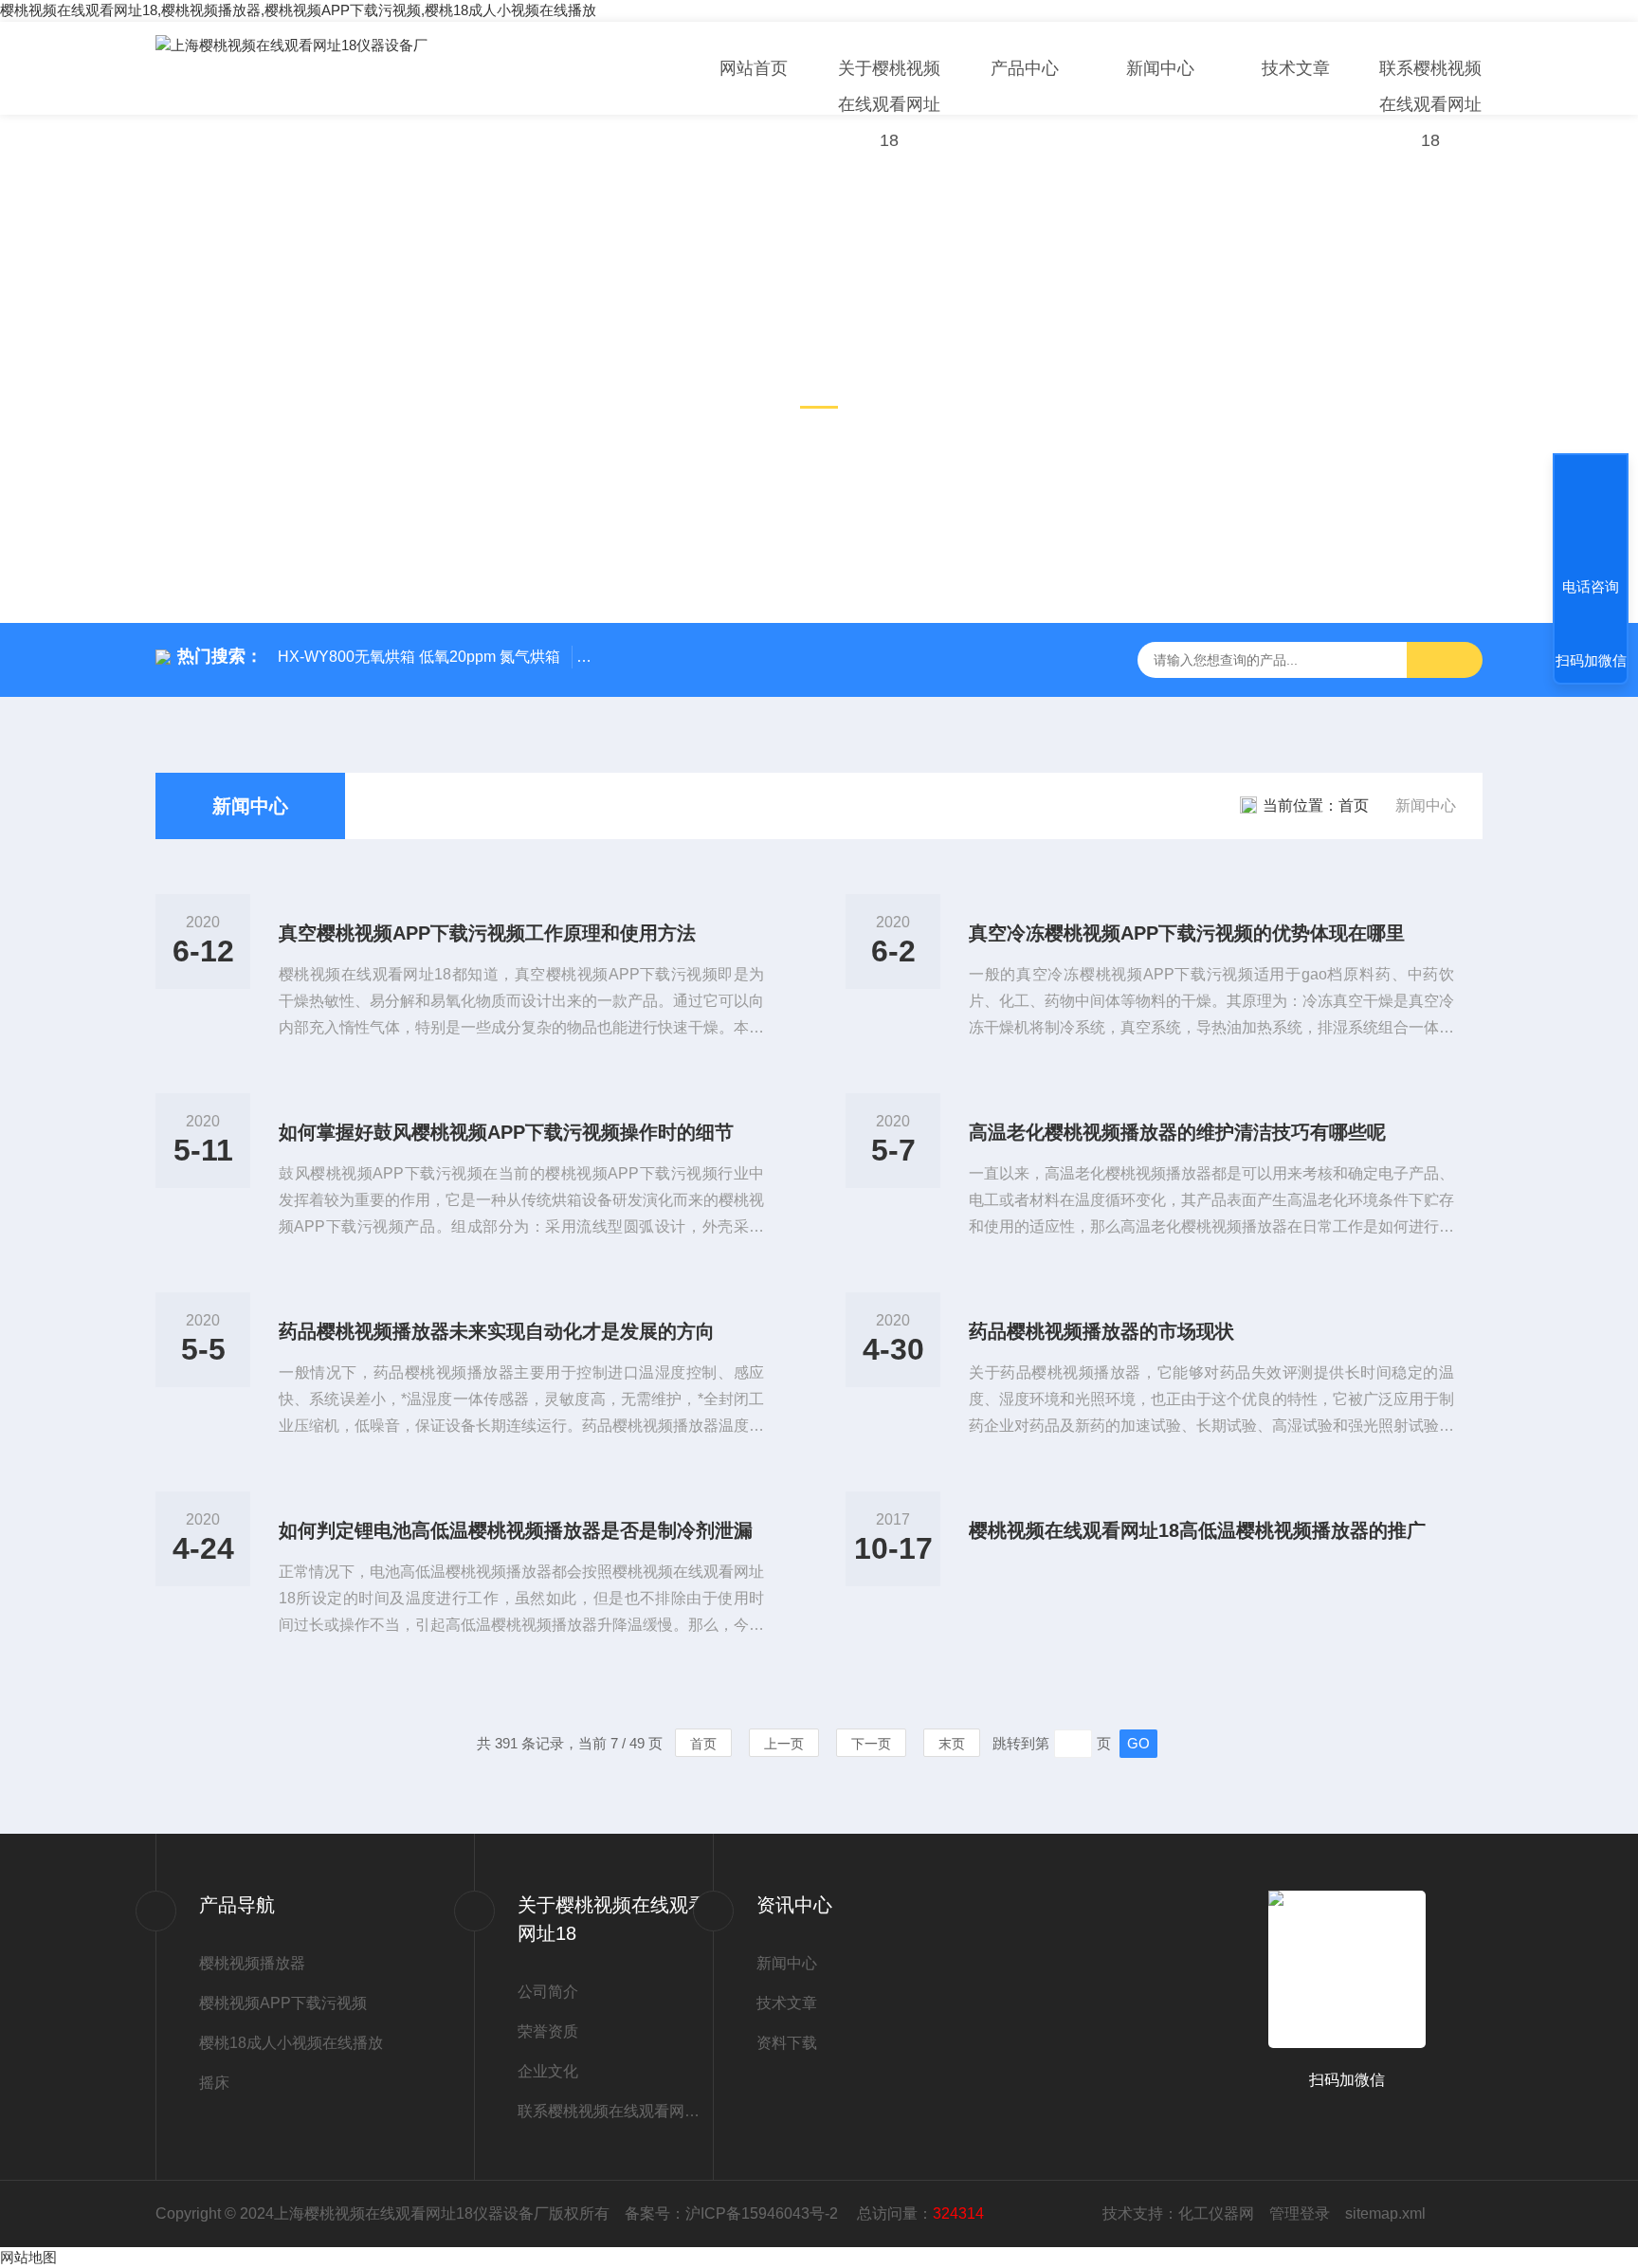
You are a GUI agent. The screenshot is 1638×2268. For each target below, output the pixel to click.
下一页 (871, 1744)
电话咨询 (1591, 586)
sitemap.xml (1385, 2213)
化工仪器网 (1216, 2213)
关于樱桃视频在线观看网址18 (889, 104)
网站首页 (754, 68)
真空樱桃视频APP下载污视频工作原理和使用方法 (487, 933)
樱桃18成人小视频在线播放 (291, 2043)
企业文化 (548, 2071)
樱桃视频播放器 (252, 1963)
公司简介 (548, 1992)
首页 (1354, 805)
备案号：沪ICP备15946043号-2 (733, 2213)
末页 (952, 1744)
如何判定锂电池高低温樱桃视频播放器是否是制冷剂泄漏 (516, 1530)
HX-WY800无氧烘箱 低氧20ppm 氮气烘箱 (419, 657)
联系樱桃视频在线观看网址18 (1430, 104)
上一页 (784, 1744)
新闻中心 (1160, 68)
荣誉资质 (548, 2031)
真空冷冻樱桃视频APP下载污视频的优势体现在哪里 (1187, 933)
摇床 (214, 2083)
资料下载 (787, 2043)
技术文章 (1296, 68)
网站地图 (28, 2257)
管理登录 (1300, 2213)
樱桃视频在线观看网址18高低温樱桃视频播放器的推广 (1197, 1530)
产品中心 (1025, 68)
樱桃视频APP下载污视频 (283, 2003)
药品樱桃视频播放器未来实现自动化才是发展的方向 (497, 1331)
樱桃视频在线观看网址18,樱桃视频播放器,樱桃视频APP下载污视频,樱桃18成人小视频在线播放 (298, 10)
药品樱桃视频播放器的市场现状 (1101, 1331)
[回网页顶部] (1591, 517)
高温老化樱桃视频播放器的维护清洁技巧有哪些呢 (1177, 1132)
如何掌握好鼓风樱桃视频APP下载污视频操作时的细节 (506, 1132)
